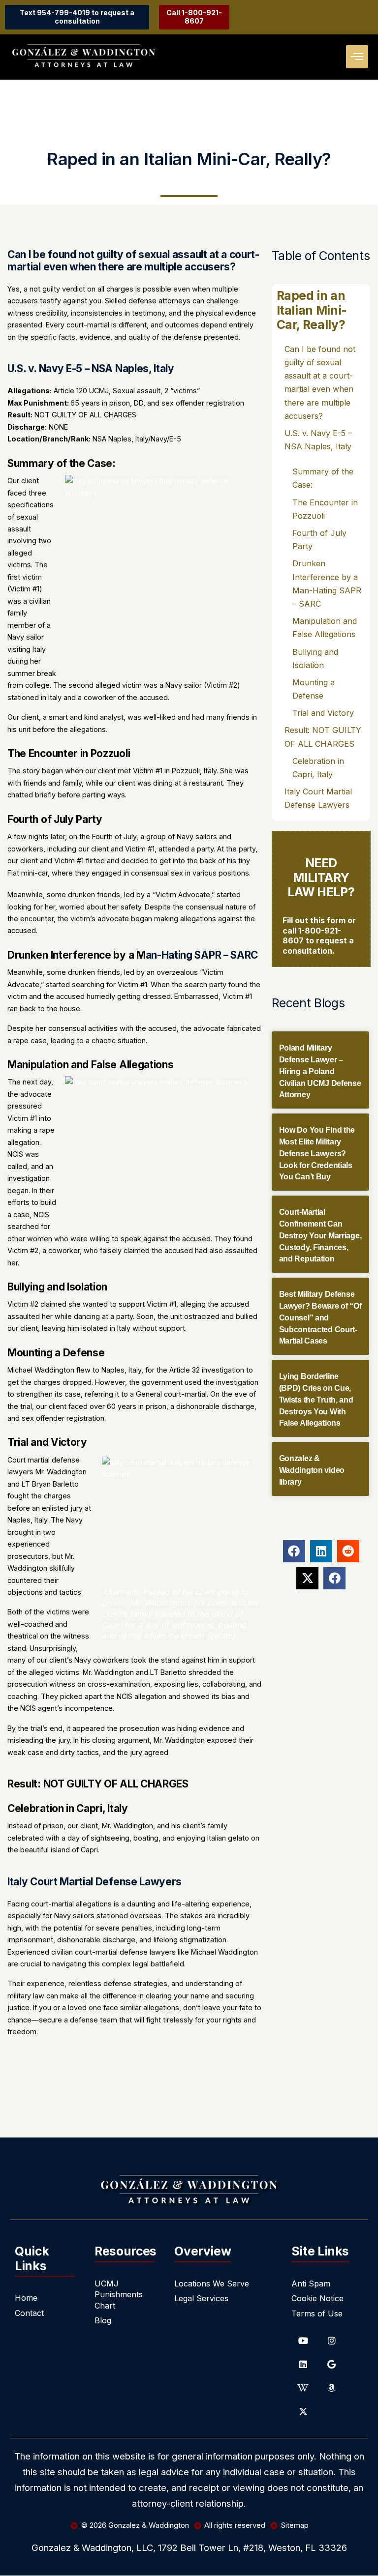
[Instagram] (332, 2341)
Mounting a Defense (314, 689)
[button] (357, 57)
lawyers (163, 1952)
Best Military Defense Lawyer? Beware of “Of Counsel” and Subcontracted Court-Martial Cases (320, 1317)
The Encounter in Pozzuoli (325, 509)
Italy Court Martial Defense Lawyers (318, 798)
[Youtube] (303, 2341)
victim (17, 996)
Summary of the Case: (323, 478)
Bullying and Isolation (315, 659)
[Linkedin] (303, 2364)
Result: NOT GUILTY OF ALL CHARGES (323, 737)
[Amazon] (332, 2388)
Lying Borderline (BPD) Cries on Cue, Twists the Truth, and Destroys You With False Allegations (316, 1400)
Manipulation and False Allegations (325, 628)
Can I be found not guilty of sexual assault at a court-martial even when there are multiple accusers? (320, 382)
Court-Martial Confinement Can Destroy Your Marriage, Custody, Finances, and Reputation (320, 1235)
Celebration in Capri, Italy (318, 768)
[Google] (332, 2364)
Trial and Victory (323, 713)
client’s (61, 1660)
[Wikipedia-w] (303, 2388)
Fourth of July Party (319, 540)
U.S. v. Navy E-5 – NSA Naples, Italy (318, 440)
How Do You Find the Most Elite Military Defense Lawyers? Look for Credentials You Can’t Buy (317, 1153)
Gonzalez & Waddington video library (312, 1470)
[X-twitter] (303, 2411)
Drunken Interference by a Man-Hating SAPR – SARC (327, 584)
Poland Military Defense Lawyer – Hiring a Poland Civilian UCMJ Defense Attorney (320, 1071)
